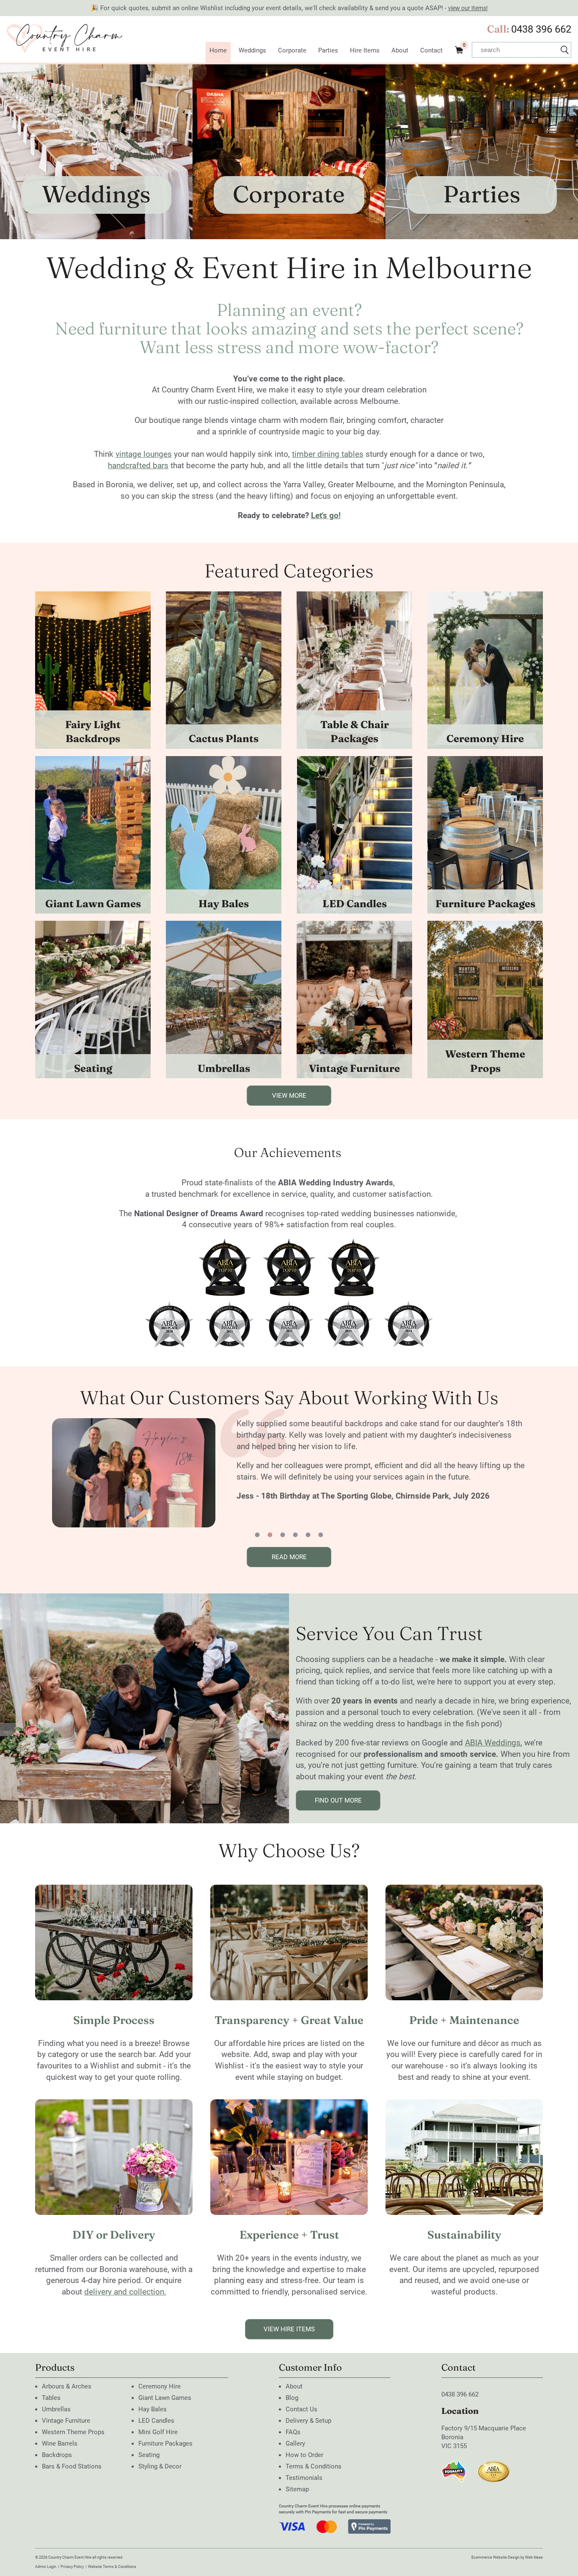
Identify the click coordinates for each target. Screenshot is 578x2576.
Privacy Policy (72, 2567)
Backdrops (57, 2455)
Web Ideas (534, 2557)
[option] (341, 1473)
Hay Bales (224, 904)
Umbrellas (224, 1068)
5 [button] (308, 1535)
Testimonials (304, 2478)
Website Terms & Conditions (112, 2567)
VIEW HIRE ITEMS (289, 2329)
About (400, 50)
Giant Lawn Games (93, 904)
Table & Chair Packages (355, 732)
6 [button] (321, 1535)
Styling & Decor (160, 2466)
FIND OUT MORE (338, 1800)
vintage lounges (144, 454)
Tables (51, 2398)
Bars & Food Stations (72, 2466)
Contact (431, 50)
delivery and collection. (125, 2292)
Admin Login (46, 2567)
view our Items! (468, 8)
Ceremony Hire (485, 739)
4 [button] (295, 1535)
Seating (93, 1068)
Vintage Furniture (354, 1068)
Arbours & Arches (67, 2386)
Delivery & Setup (308, 2421)
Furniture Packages (485, 904)
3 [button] (283, 1535)
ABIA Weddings (493, 1743)
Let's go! (326, 515)
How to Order (304, 2455)
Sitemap (297, 2489)
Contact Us (301, 2409)
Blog (292, 2398)
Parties (328, 50)
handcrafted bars (138, 465)
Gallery (295, 2443)
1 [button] (257, 1535)
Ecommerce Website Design (495, 2557)
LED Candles (355, 904)
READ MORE (289, 1557)
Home (218, 50)
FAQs (293, 2432)
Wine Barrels (60, 2443)
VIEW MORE (289, 1096)
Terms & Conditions (314, 2466)
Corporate (292, 50)
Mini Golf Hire (158, 2432)
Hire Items (365, 50)
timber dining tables (328, 454)
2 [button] (270, 1535)
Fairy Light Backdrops (93, 732)
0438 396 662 (541, 29)
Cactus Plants (224, 739)
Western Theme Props (485, 1061)
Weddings (252, 50)
